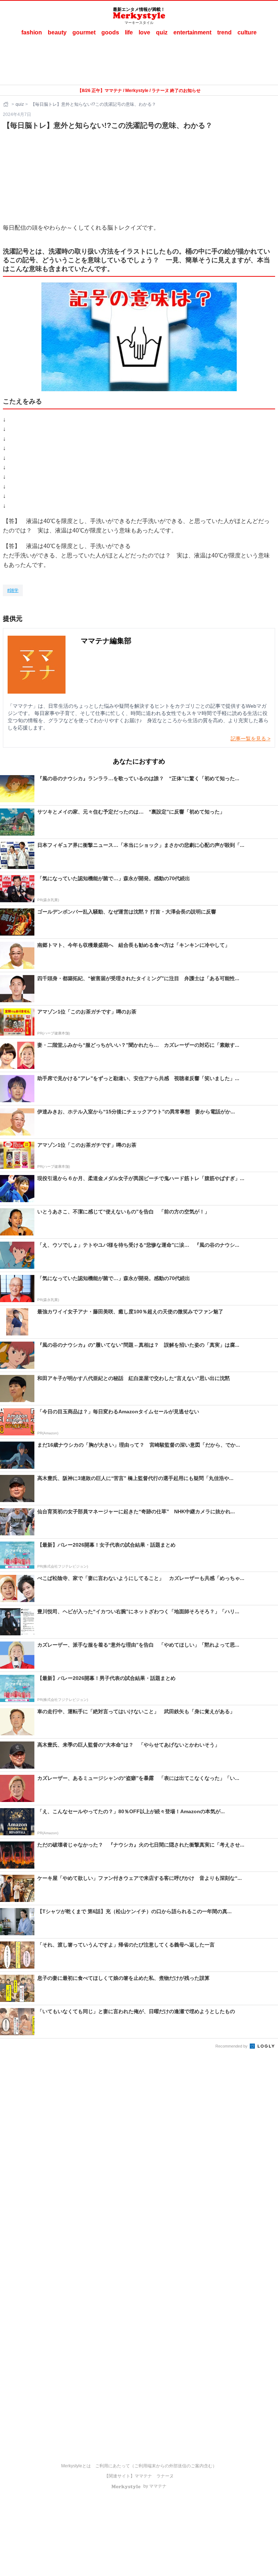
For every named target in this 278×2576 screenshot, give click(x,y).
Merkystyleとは (76, 2466)
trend (224, 32)
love (144, 32)
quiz (162, 32)
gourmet (84, 32)
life (129, 32)
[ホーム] (7, 104)
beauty (57, 32)
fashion (32, 32)
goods (110, 32)
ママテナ (143, 2476)
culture (247, 32)
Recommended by (232, 2046)
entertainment (192, 32)
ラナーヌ (165, 2476)
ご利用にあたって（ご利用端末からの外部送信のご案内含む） (156, 2466)
